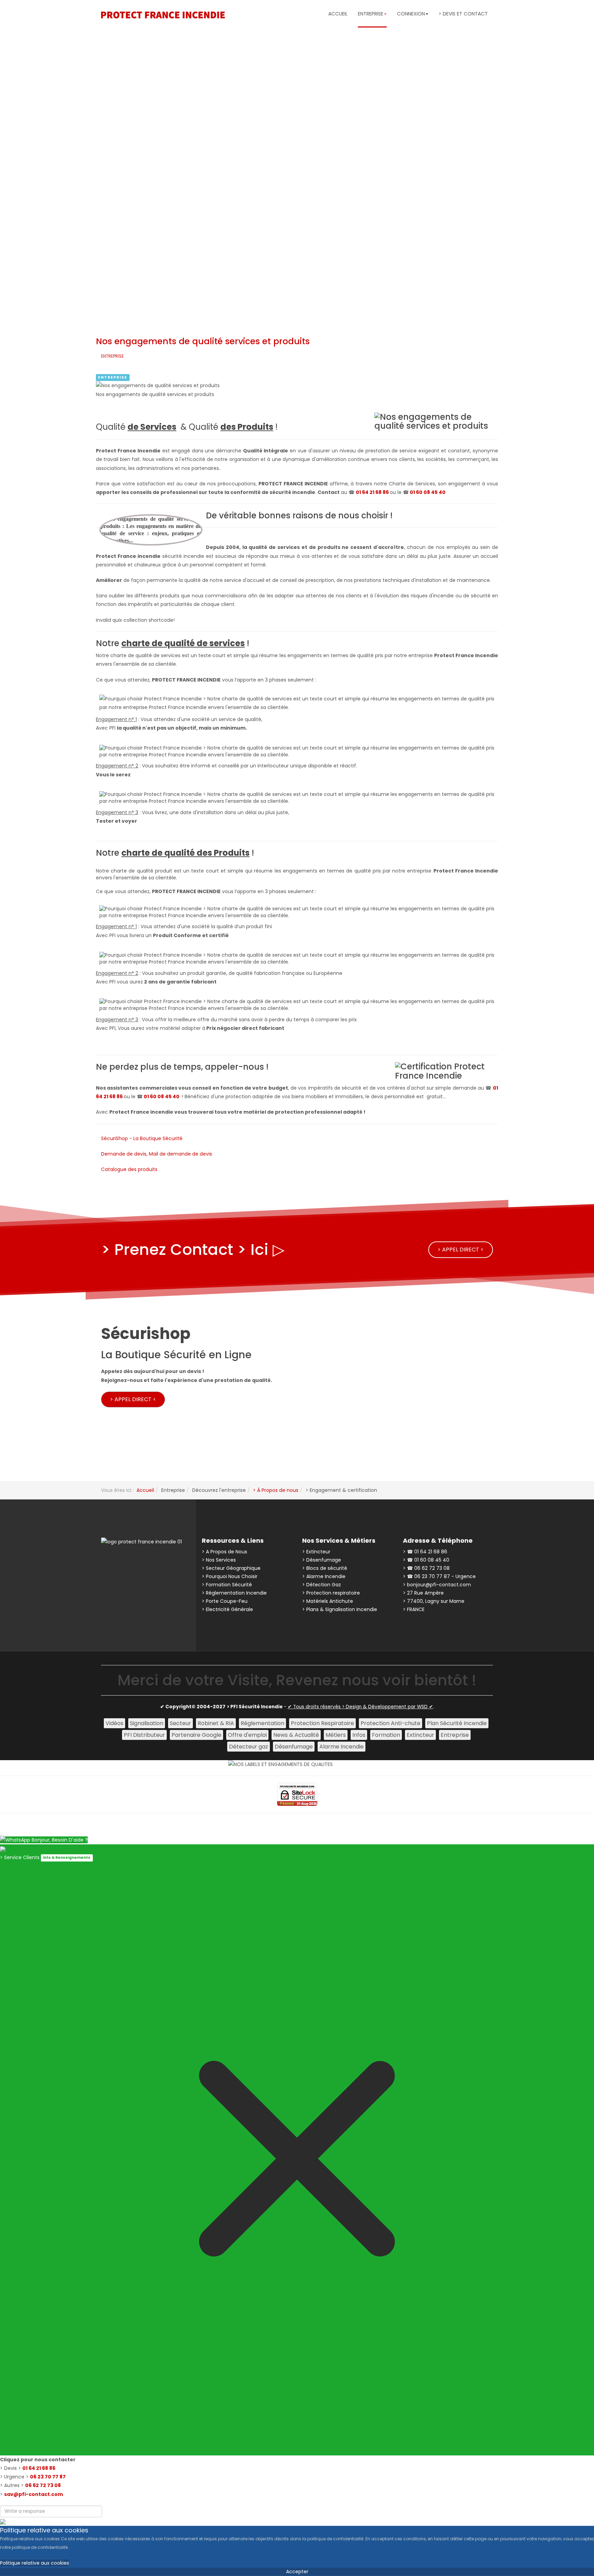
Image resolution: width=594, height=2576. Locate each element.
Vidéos (114, 1723)
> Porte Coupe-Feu (225, 1601)
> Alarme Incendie (324, 1576)
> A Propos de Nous (224, 1552)
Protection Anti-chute (390, 1723)
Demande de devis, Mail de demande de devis (157, 1154)
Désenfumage (294, 1747)
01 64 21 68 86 (372, 492)
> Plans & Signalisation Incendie (340, 1609)
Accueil (338, 14)
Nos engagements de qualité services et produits (203, 341)
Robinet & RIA (216, 1723)
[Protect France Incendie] (163, 15)
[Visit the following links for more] (129, 1563)
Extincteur (420, 1735)
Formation (386, 1735)
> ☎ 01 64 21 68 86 (425, 1552)
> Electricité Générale (227, 1609)
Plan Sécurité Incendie (457, 1723)
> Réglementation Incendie (234, 1593)
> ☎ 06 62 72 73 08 (426, 1568)
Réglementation (262, 1723)
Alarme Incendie (342, 1747)
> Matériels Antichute (328, 1601)
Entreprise (113, 377)
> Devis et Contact (463, 14)
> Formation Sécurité (227, 1585)
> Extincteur (316, 1552)
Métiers (336, 1735)
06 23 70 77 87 (48, 2477)
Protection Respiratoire (322, 1723)
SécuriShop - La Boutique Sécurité (142, 1138)
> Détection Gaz (322, 1585)
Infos (359, 1735)
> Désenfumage (322, 1560)
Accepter (297, 2572)
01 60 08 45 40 (428, 492)
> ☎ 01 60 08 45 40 (426, 1560)
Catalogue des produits (129, 1169)
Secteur (180, 1723)
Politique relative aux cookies (35, 2563)
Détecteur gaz (249, 1747)
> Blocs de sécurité (325, 1568)
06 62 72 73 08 (43, 2485)
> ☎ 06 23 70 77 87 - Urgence (439, 1576)
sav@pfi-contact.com (34, 2494)
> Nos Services (219, 1560)
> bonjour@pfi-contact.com (437, 1585)
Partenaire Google (196, 1735)
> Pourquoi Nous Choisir (230, 1576)
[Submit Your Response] (3, 2521)
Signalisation (147, 1723)
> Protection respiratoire (331, 1593)
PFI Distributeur (144, 1735)
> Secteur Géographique (231, 1568)
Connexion (411, 14)
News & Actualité (296, 1735)
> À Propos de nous (276, 1490)
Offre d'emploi (247, 1735)
